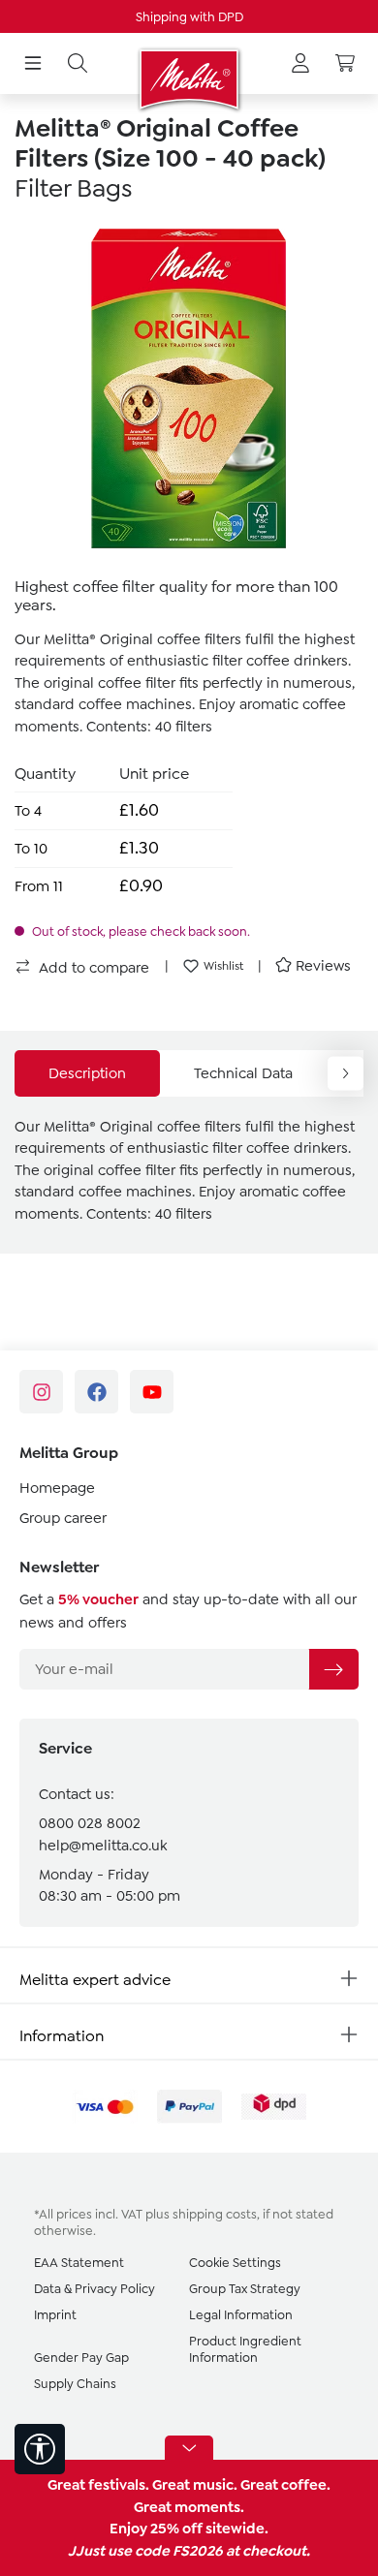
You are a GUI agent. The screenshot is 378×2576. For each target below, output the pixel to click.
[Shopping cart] (345, 64)
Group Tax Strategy (245, 2289)
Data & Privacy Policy (94, 2289)
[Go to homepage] (189, 79)
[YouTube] (152, 1392)
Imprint (55, 2315)
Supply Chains (75, 2384)
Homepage (57, 1488)
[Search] (78, 64)
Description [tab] (87, 1073)
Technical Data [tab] (243, 1073)
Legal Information (241, 2315)
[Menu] (33, 64)
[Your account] (300, 64)
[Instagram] (41, 1392)
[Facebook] (96, 1392)
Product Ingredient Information (245, 2349)
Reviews (323, 966)
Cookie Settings (235, 2263)
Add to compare (92, 968)
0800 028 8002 (90, 1823)
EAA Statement (79, 2263)
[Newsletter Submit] (333, 1669)
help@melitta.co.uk (103, 1846)
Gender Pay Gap (81, 2358)
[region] (189, 388)
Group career (63, 1518)
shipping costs (215, 2214)
